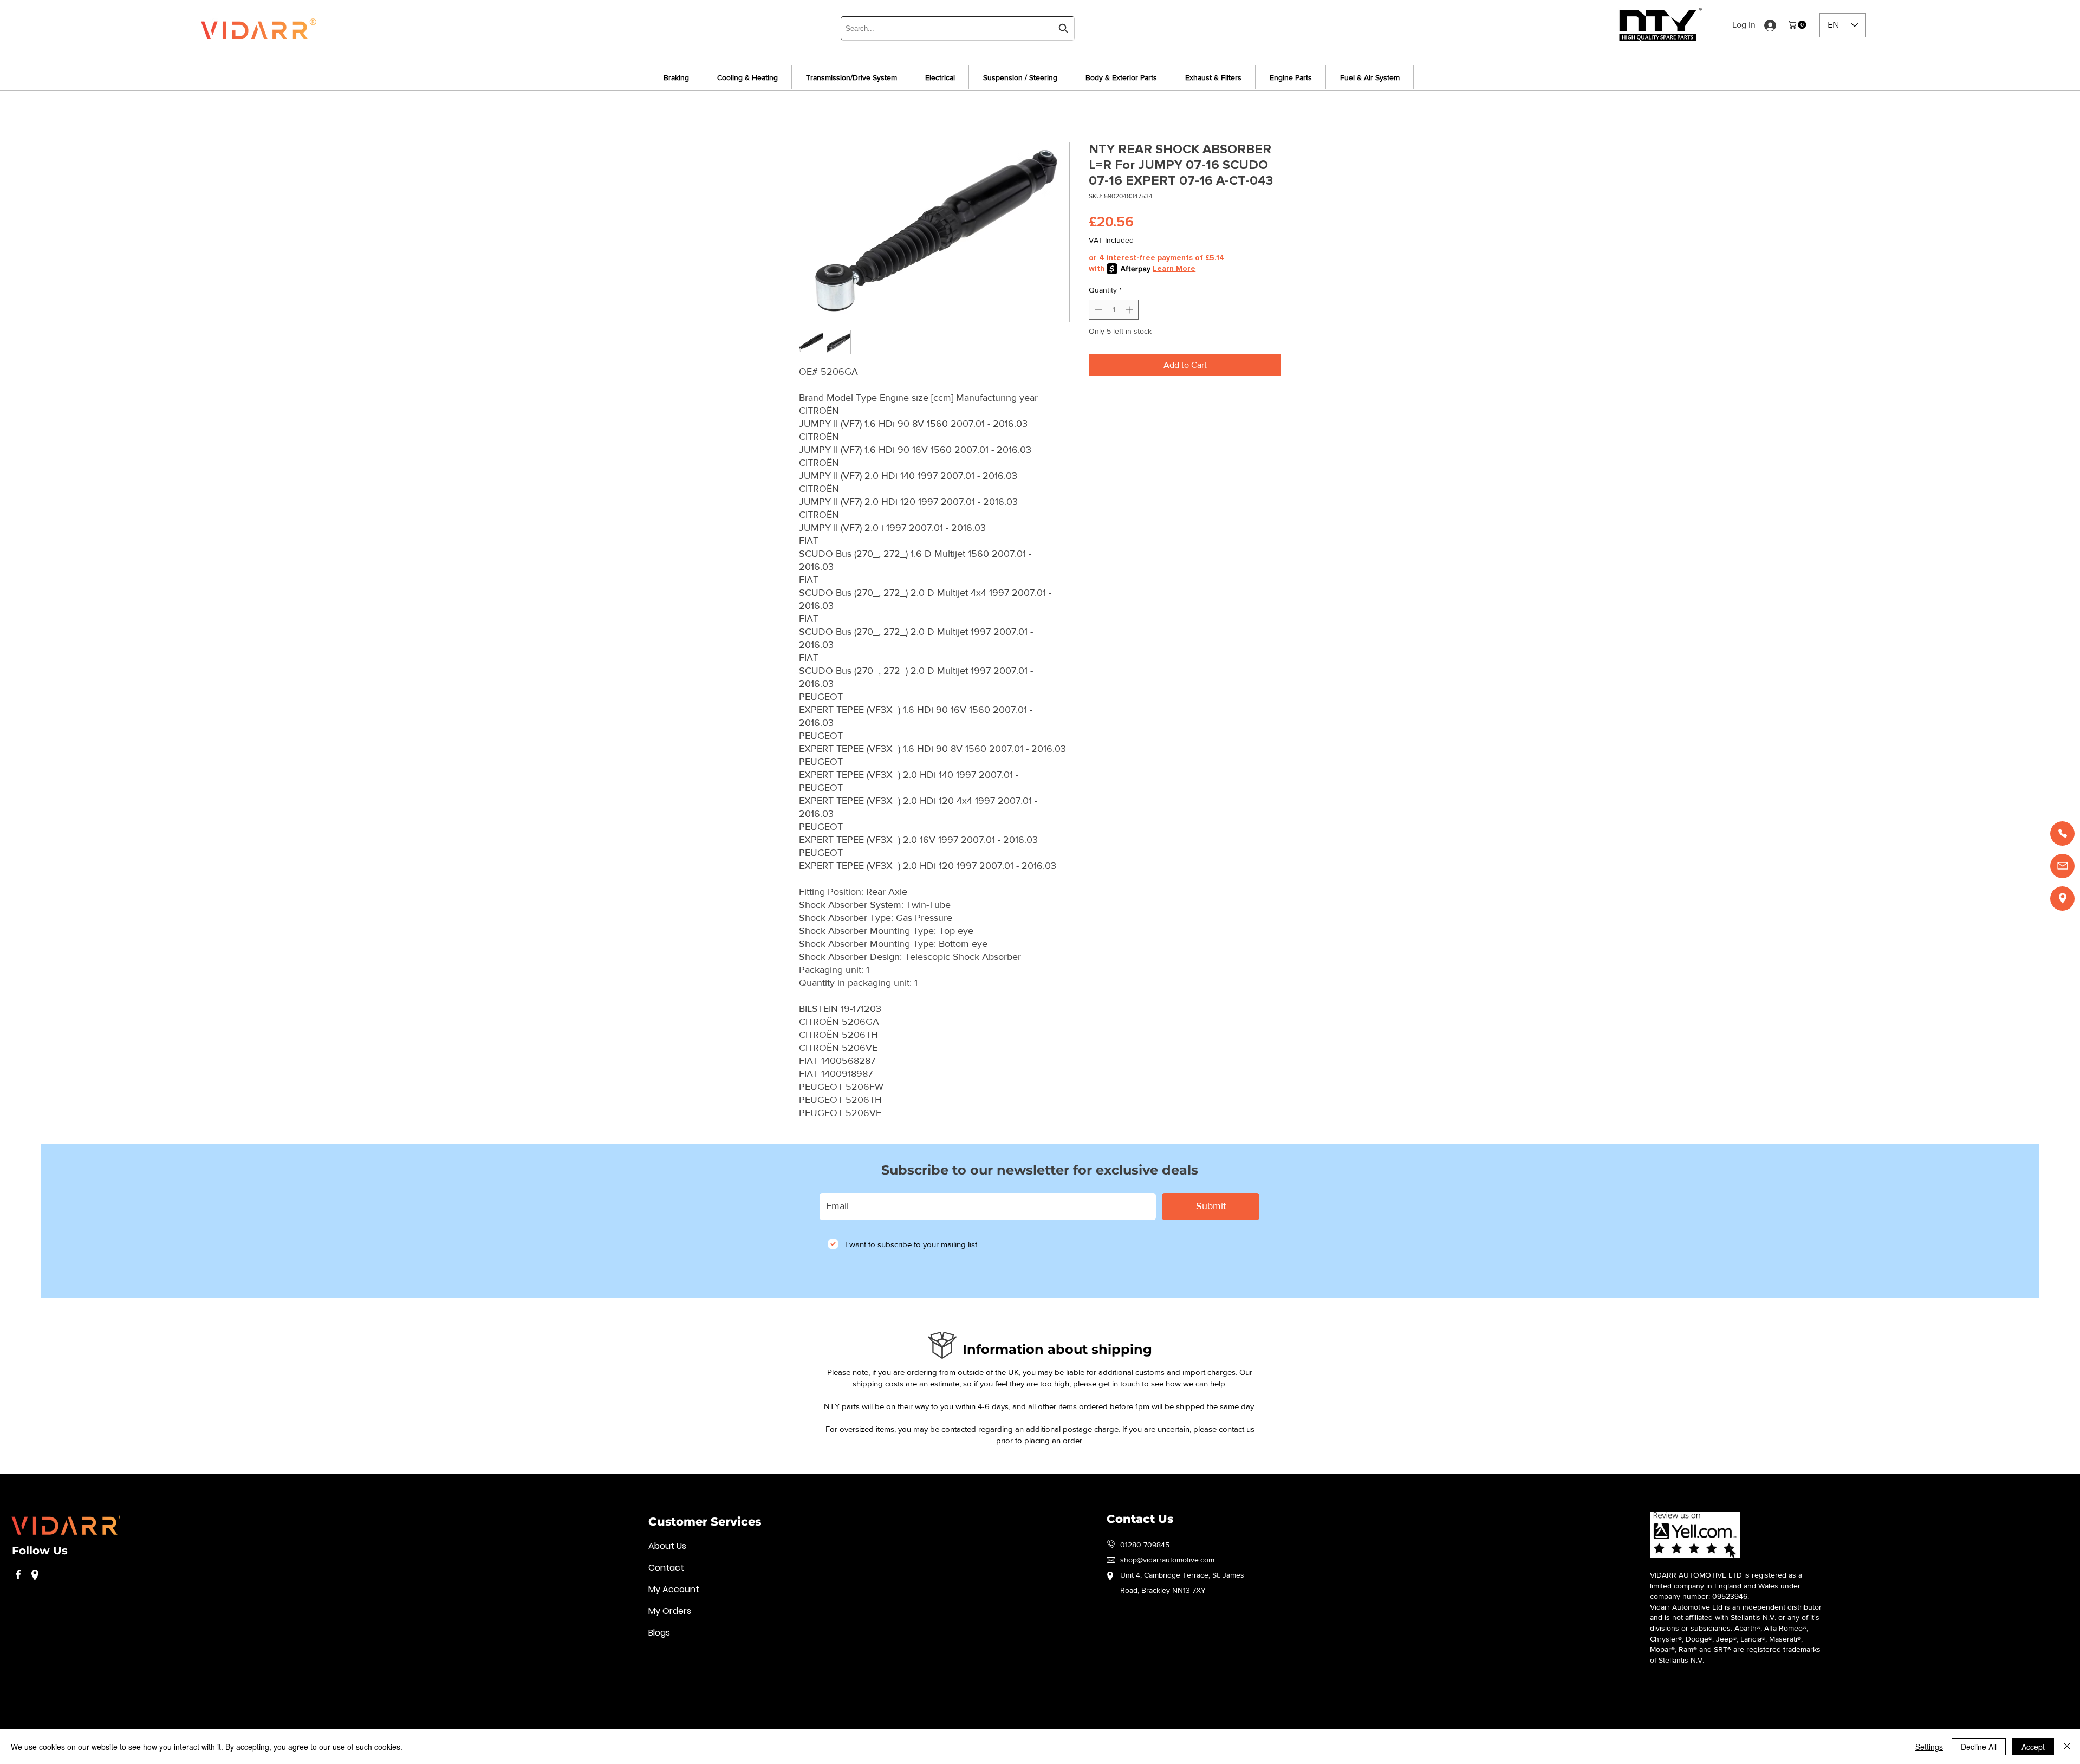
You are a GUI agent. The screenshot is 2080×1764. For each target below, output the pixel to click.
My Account (674, 1589)
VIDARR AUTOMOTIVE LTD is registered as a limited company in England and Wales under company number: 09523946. (1726, 1585)
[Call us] (2062, 834)
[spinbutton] (1114, 310)
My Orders (670, 1611)
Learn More (1174, 268)
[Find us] (2062, 899)
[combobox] (958, 28)
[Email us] (2062, 866)
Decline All (1979, 1747)
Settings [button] (1929, 1747)
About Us (667, 1546)
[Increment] (1130, 310)
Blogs (659, 1633)
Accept (2033, 1747)
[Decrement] (1097, 310)
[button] (1798, 25)
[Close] (2067, 1747)
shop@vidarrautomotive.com (1167, 1560)
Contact (666, 1568)
